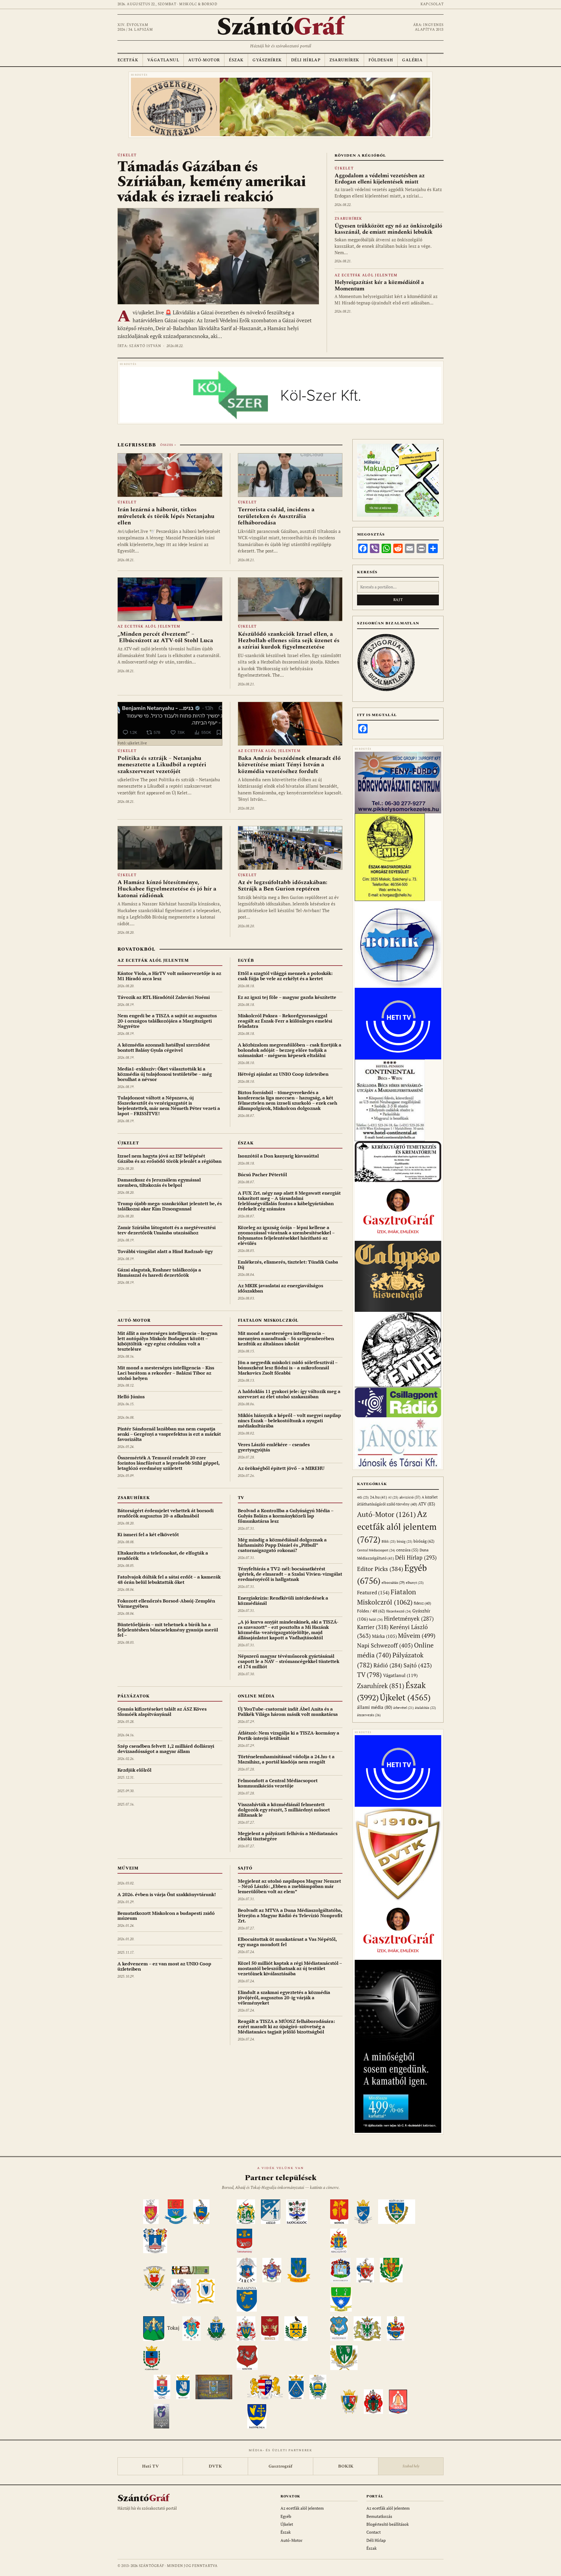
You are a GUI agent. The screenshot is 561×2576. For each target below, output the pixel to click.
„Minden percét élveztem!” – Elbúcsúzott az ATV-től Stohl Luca (165, 637)
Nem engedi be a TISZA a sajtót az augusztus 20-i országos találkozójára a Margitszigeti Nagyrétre (167, 1021)
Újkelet (127, 155)
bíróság (424, 1541)
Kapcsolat (432, 4)
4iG (363, 1497)
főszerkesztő (399, 1611)
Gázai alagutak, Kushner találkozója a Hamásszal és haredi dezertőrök (159, 1272)
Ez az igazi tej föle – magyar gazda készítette (287, 997)
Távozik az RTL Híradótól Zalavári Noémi (164, 997)
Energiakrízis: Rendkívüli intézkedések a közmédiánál (283, 1600)
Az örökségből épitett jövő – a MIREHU (281, 1468)
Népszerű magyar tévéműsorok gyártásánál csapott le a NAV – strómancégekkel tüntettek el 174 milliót (289, 1661)
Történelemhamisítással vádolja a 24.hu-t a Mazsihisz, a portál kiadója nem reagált (286, 1759)
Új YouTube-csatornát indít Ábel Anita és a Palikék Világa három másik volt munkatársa (288, 1711)
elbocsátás (393, 1583)
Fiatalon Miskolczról (268, 1320)
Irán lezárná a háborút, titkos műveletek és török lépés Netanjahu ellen (166, 516)
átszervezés (369, 1715)
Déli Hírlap (306, 60)
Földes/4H (381, 60)
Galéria (412, 60)
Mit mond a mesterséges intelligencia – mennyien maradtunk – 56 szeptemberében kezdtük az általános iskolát (286, 1338)
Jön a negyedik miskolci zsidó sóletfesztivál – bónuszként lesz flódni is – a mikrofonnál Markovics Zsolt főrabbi (288, 1368)
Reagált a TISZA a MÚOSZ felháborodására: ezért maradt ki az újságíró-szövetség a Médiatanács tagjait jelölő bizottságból (286, 2026)
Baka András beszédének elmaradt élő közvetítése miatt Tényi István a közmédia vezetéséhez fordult (289, 765)
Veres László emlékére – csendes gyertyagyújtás (274, 1447)
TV (241, 1498)
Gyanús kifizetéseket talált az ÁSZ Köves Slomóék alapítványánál (162, 1711)
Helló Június (131, 1397)
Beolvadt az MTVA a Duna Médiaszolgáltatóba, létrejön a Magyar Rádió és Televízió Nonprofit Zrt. (290, 1915)
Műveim (128, 1868)
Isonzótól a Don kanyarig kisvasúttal (278, 1156)
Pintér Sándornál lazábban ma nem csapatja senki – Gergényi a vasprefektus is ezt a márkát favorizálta (169, 1434)
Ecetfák (128, 60)
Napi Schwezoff (385, 1645)
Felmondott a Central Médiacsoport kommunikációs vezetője (278, 1783)
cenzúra (407, 1550)
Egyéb (246, 960)
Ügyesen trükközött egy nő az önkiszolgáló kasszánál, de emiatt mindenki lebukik (388, 229)
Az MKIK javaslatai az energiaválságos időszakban (280, 1288)
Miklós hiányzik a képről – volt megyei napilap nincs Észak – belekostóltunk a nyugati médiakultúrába (289, 1420)
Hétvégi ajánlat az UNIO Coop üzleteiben (283, 1074)
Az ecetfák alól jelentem (366, 275)
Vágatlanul (163, 60)
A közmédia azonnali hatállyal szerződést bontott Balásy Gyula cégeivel (164, 1047)
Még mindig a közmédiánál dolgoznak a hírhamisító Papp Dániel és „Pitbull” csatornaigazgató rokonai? (282, 1545)
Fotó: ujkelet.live (132, 743)
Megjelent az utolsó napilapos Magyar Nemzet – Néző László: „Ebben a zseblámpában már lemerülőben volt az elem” (289, 1886)
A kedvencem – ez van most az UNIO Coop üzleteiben (164, 1966)
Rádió (388, 1665)
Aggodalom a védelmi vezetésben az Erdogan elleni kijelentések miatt (380, 179)
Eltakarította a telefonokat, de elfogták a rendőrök (163, 1555)
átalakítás (425, 1708)
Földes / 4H (371, 1611)
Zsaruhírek (344, 60)
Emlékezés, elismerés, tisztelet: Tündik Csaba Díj (288, 1264)
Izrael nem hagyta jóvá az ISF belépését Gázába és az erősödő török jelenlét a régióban (169, 1158)
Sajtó (245, 1868)
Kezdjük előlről (134, 1770)
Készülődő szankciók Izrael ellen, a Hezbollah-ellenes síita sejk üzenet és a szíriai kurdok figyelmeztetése (289, 641)
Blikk (389, 1541)
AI (393, 1497)
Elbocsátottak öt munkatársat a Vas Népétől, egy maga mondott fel (287, 1942)
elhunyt (415, 1583)
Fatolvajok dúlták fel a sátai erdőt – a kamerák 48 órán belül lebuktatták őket (169, 1579)
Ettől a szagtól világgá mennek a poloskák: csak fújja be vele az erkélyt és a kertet (285, 976)
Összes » (168, 445)
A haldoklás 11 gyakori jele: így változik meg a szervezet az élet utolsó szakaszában (289, 1394)
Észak (236, 60)
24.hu (378, 1497)
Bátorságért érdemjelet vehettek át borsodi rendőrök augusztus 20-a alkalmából (166, 1513)
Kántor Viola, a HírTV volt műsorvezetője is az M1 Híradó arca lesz (169, 976)
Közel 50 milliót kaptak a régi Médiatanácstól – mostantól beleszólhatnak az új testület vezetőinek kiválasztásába (290, 1968)
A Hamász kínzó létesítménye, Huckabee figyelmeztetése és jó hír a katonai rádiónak (167, 889)
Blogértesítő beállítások (388, 2524)
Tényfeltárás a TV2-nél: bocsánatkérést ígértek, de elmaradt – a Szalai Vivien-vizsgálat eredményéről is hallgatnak (290, 1574)
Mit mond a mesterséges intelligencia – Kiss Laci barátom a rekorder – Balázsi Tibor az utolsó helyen (166, 1373)
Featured (373, 1592)
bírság (405, 1541)
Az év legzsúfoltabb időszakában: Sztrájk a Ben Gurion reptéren (283, 886)
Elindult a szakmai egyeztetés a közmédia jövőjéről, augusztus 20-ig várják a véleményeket (284, 1998)
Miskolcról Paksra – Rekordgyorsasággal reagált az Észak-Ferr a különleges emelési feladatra (285, 1021)
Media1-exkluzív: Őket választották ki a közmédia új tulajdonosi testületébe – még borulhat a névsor (165, 1074)
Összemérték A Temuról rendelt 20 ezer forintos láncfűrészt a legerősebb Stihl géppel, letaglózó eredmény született (168, 1463)
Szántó (280, 27)
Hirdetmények (409, 1618)
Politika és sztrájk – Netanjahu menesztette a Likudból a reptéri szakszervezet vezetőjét (162, 765)
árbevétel (404, 1708)
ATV (427, 1504)
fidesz (422, 1603)
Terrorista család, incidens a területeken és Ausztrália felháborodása (276, 516)
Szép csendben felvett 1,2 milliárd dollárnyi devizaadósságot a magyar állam (166, 1749)
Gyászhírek (267, 60)
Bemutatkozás (379, 2516)
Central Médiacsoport (376, 1550)
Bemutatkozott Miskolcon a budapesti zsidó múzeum (166, 1916)
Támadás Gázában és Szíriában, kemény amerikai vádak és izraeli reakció (212, 182)
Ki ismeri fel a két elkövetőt (148, 1534)
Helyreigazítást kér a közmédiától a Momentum (379, 285)
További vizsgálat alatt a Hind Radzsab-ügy (165, 1251)
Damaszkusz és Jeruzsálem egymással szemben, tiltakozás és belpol (159, 1182)
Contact (374, 2532)
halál (376, 1619)
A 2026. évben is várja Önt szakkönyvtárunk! (167, 1894)
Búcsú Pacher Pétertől (262, 1174)
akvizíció (410, 1497)
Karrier (373, 1627)
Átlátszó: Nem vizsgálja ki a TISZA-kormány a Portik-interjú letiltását (289, 1735)
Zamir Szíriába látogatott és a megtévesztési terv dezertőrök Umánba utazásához (167, 1230)
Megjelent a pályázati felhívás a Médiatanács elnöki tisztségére (288, 1836)
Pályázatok (133, 1696)
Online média (256, 1696)
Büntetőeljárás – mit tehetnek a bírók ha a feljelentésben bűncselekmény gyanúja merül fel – (168, 1630)
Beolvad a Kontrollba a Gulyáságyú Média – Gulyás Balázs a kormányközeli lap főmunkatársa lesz (286, 1516)
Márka (384, 1636)
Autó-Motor (204, 60)
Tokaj (173, 2328)
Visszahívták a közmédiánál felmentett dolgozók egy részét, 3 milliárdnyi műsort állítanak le (284, 1810)
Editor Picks (380, 1569)
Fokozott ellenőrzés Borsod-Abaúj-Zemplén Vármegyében (166, 1603)
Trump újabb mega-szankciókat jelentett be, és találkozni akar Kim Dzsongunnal (170, 1206)
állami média (375, 1707)
